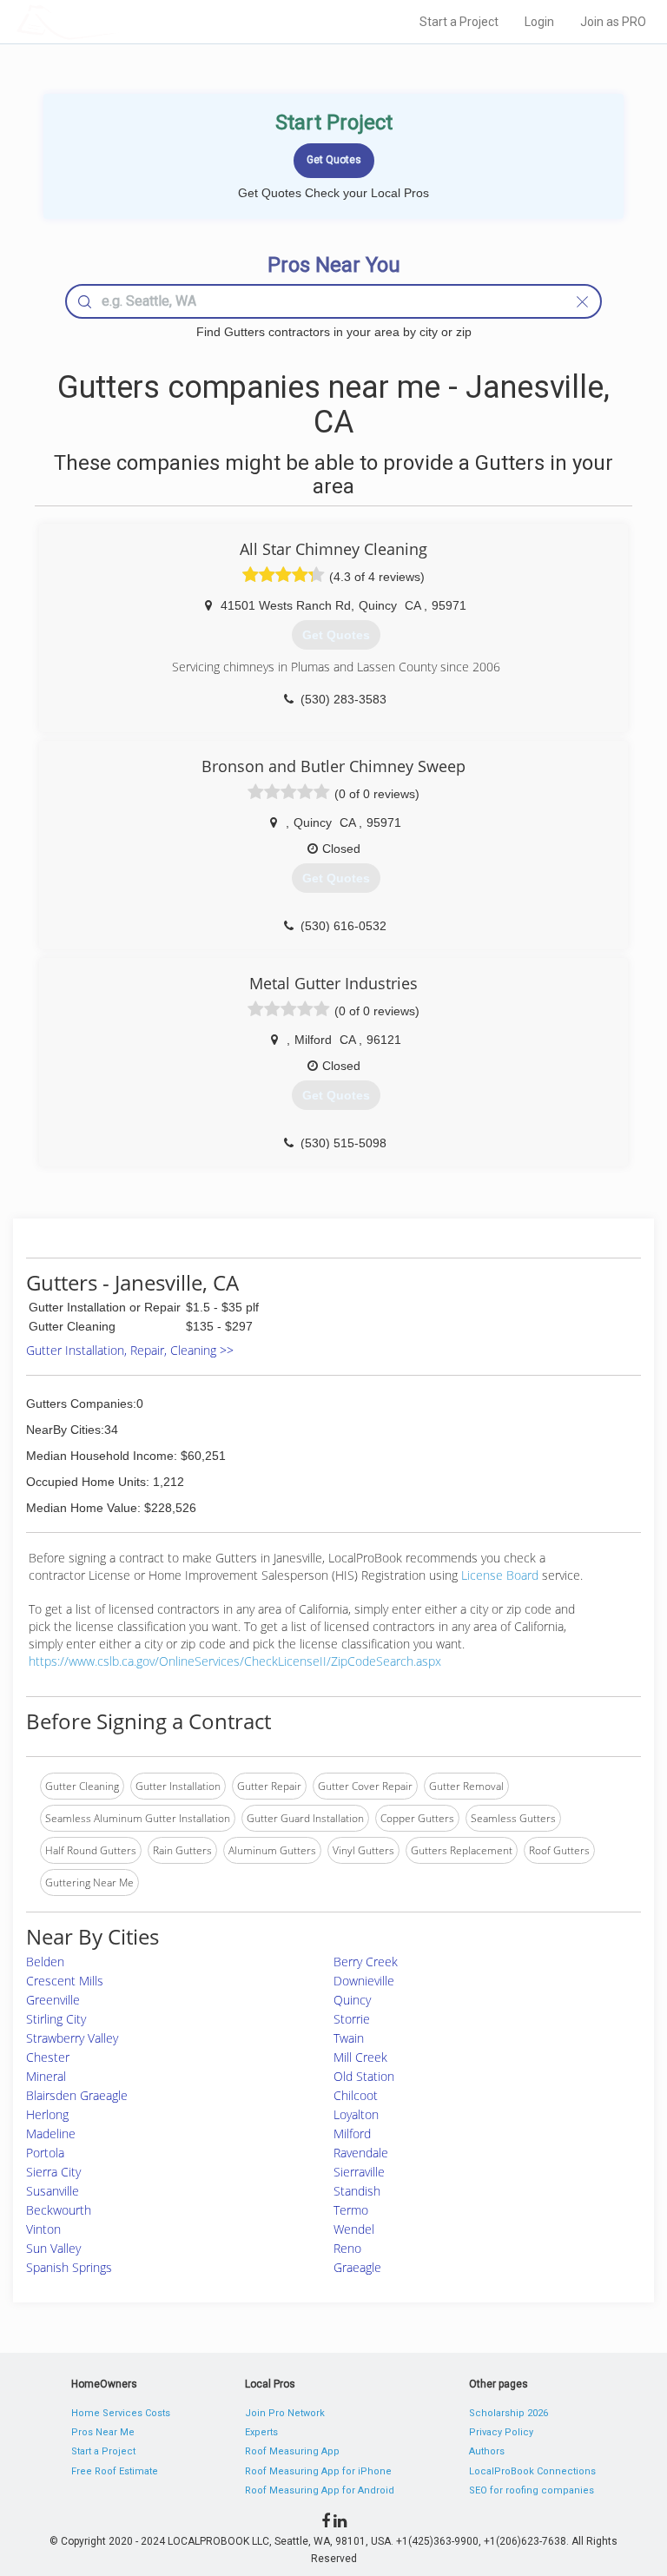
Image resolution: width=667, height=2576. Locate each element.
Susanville (53, 2191)
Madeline (51, 2133)
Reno (347, 2248)
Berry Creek (366, 1962)
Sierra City (53, 2172)
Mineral (46, 2076)
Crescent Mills (65, 1981)
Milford (352, 2133)
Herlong (47, 2114)
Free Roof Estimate (115, 2471)
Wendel (354, 2229)
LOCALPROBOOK (117, 21)
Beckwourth (59, 2210)
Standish (357, 2191)
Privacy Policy (501, 2432)
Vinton (43, 2229)
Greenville (53, 2000)
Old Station (364, 2076)
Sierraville (359, 2172)
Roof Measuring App (292, 2451)
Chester (48, 2057)
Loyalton (356, 2114)
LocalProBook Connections (532, 2471)
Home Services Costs (121, 2413)
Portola (45, 2153)
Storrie (352, 2019)
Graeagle (357, 2267)
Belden (45, 1962)
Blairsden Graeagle (77, 2095)
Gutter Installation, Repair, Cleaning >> (130, 1350)
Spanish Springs (69, 2267)
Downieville (364, 1981)
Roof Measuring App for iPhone (318, 2471)
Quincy (352, 2000)
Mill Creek (360, 2057)
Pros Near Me (103, 2432)
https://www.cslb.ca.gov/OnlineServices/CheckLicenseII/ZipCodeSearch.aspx (235, 1661)
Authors (487, 2451)
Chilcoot (356, 2095)
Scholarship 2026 (509, 2413)
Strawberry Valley (72, 2038)
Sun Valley (53, 2248)
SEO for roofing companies (532, 2490)
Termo (351, 2210)
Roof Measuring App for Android (320, 2490)
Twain (349, 2038)
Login (539, 22)
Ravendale (361, 2153)
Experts (261, 2432)
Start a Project (459, 22)
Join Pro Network (285, 2413)
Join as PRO (613, 22)
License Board (502, 1575)
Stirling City (56, 2019)
